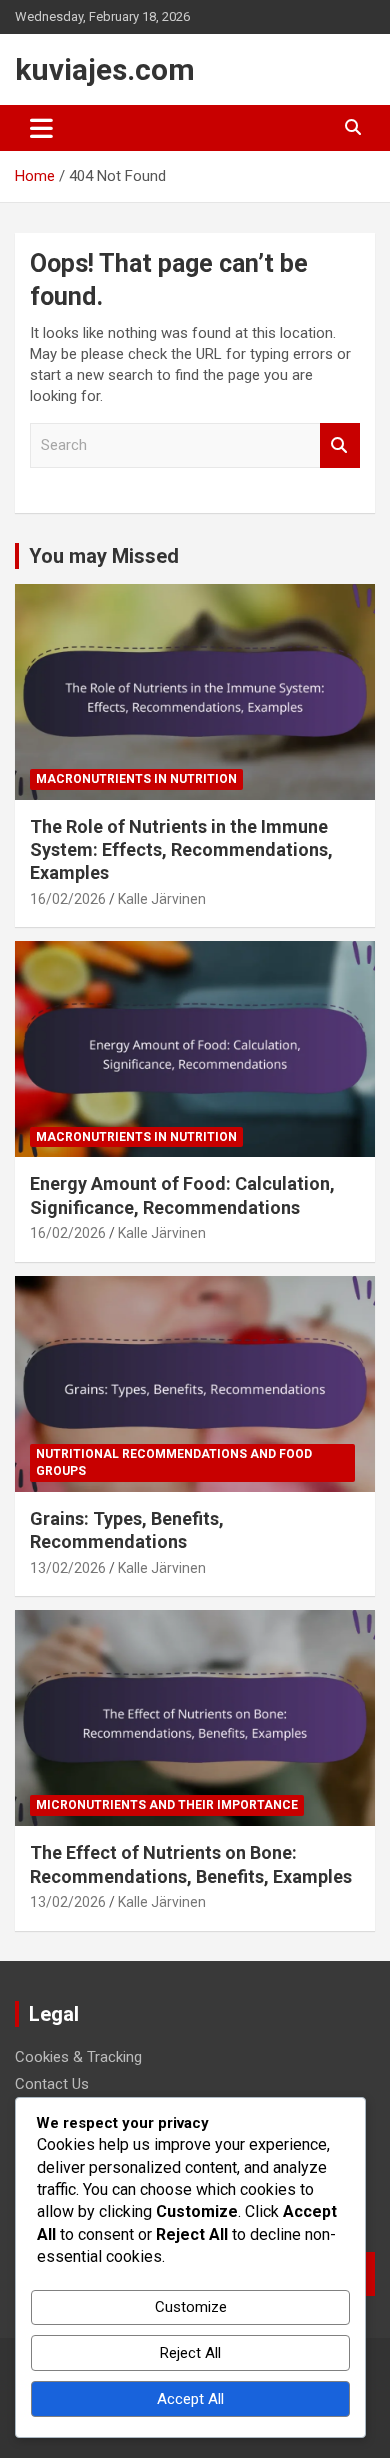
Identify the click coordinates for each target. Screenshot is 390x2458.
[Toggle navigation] (41, 128)
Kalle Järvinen (162, 899)
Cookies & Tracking (78, 2057)
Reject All (190, 2353)
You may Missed (104, 556)
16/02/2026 (68, 899)
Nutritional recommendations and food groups (174, 1462)
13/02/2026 (68, 1568)
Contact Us (52, 2084)
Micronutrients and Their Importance (167, 1805)
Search (340, 445)
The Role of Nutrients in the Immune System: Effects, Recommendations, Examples (181, 850)
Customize (191, 2307)
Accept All (190, 2399)
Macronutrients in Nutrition (136, 779)
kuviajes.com (105, 69)
